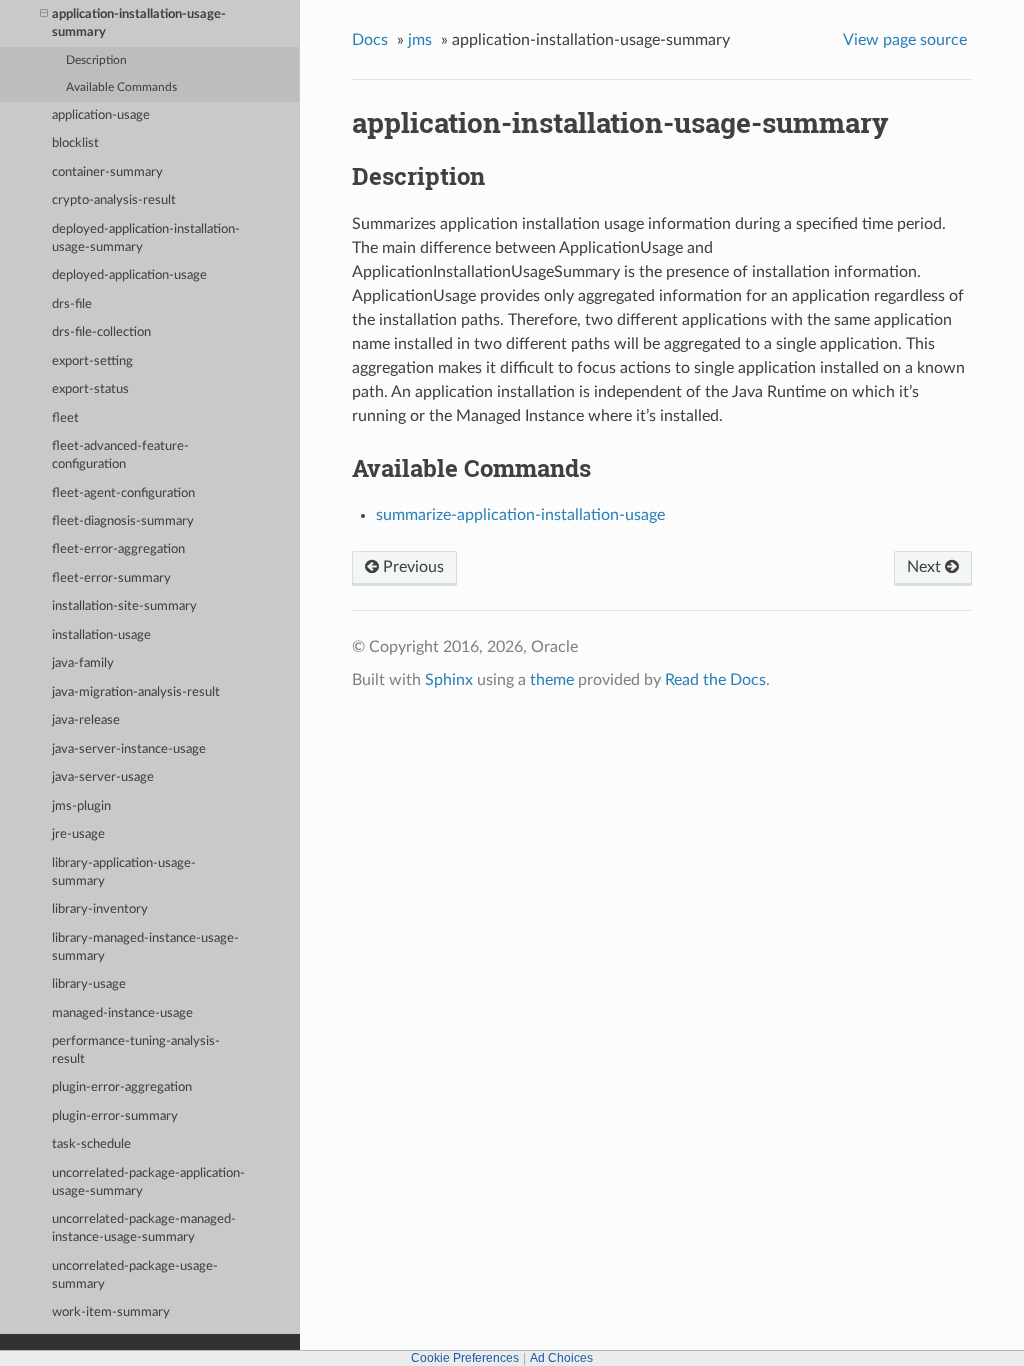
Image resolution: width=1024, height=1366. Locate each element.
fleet (65, 418)
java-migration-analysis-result (136, 692)
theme (552, 680)
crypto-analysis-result (114, 200)
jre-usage (78, 834)
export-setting (92, 361)
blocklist (75, 143)
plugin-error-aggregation (122, 1087)
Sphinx (449, 680)
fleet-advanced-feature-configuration (120, 455)
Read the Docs (715, 680)
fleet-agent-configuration (123, 493)
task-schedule (91, 1144)
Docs (370, 40)
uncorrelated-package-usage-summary (135, 1275)
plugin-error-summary (115, 1116)
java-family (83, 663)
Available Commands (121, 87)
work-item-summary (111, 1312)
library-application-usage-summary (124, 872)
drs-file (72, 304)
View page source (905, 40)
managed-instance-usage (122, 1013)
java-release (86, 720)
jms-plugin (81, 806)
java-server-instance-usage (129, 749)
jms (420, 40)
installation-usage (101, 635)
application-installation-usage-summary (139, 23)
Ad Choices (561, 1358)
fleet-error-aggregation (118, 549)
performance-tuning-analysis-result (136, 1050)
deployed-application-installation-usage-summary (146, 238)
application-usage (101, 115)
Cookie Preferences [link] (465, 1358)
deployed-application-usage (129, 275)
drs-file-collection (101, 332)
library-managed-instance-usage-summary (145, 947)
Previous (411, 567)
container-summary (107, 172)
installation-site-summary (124, 606)
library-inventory (100, 909)
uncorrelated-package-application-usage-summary (148, 1182)
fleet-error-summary (111, 578)
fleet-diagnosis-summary (123, 521)
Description (96, 60)
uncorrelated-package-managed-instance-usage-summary (144, 1228)
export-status (90, 389)
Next (926, 567)
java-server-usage (103, 777)
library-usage (89, 984)
